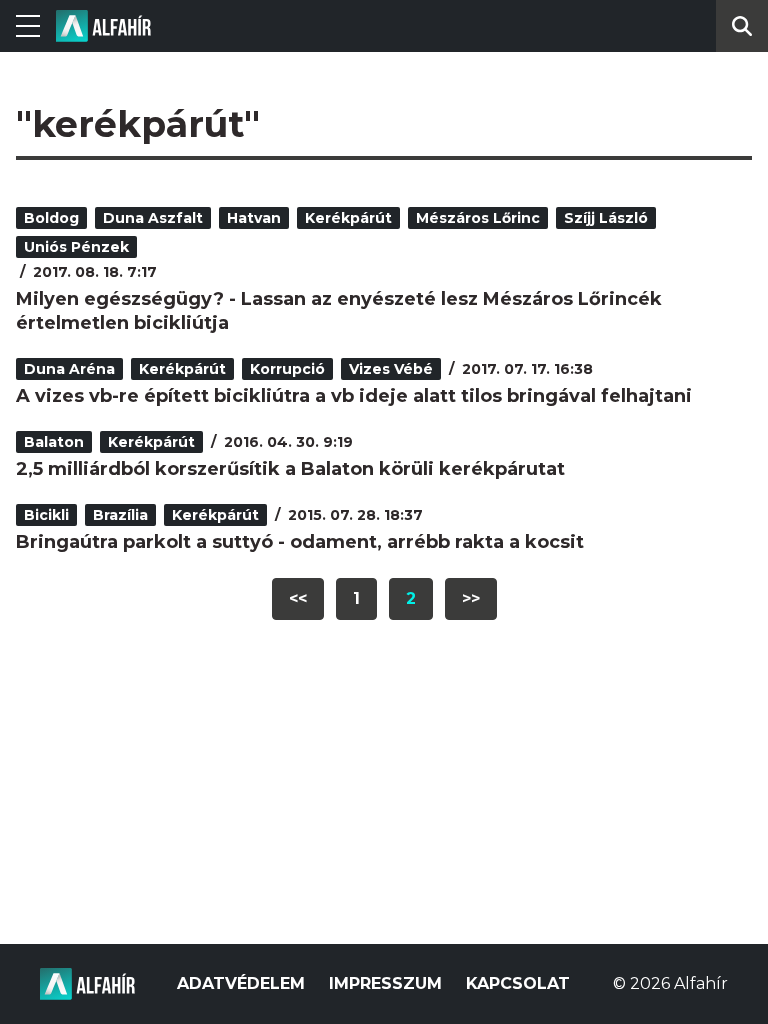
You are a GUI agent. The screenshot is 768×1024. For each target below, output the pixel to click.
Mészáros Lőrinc (478, 218)
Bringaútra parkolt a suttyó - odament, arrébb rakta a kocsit (300, 542)
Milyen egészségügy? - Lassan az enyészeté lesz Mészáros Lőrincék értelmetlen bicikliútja (339, 311)
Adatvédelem (241, 983)
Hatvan (254, 218)
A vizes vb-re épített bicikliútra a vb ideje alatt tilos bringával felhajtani (354, 396)
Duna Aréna (69, 369)
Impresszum (385, 983)
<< (298, 598)
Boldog (51, 218)
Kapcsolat (518, 983)
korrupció (287, 369)
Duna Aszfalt (153, 218)
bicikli (46, 515)
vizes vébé (391, 369)
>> (471, 598)
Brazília (120, 515)
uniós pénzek (76, 247)
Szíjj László (606, 218)
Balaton (54, 442)
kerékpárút (348, 218)
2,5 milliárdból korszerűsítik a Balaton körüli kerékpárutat (290, 469)
